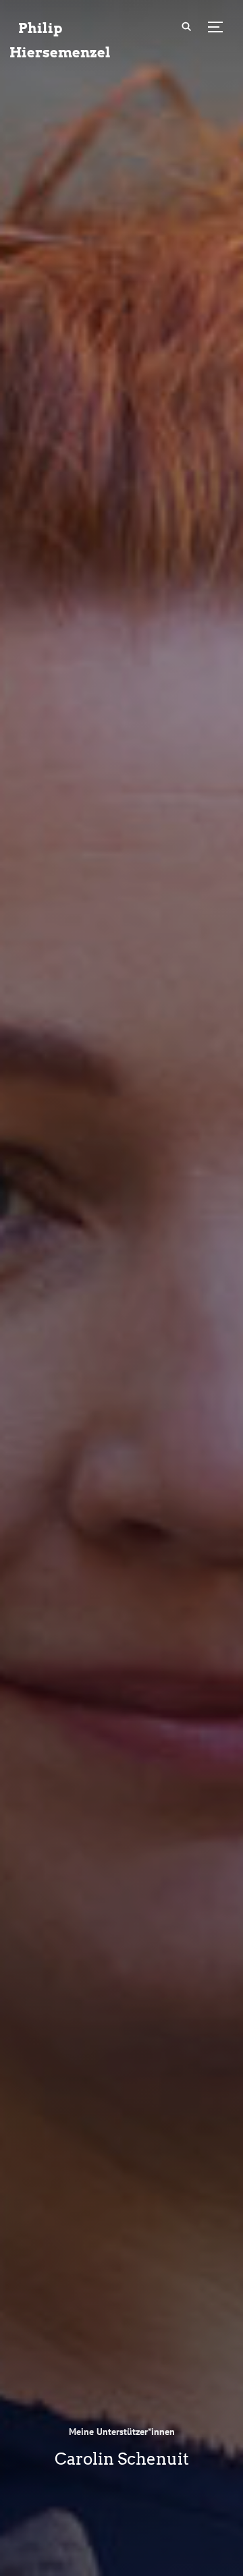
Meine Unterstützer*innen (122, 2432)
